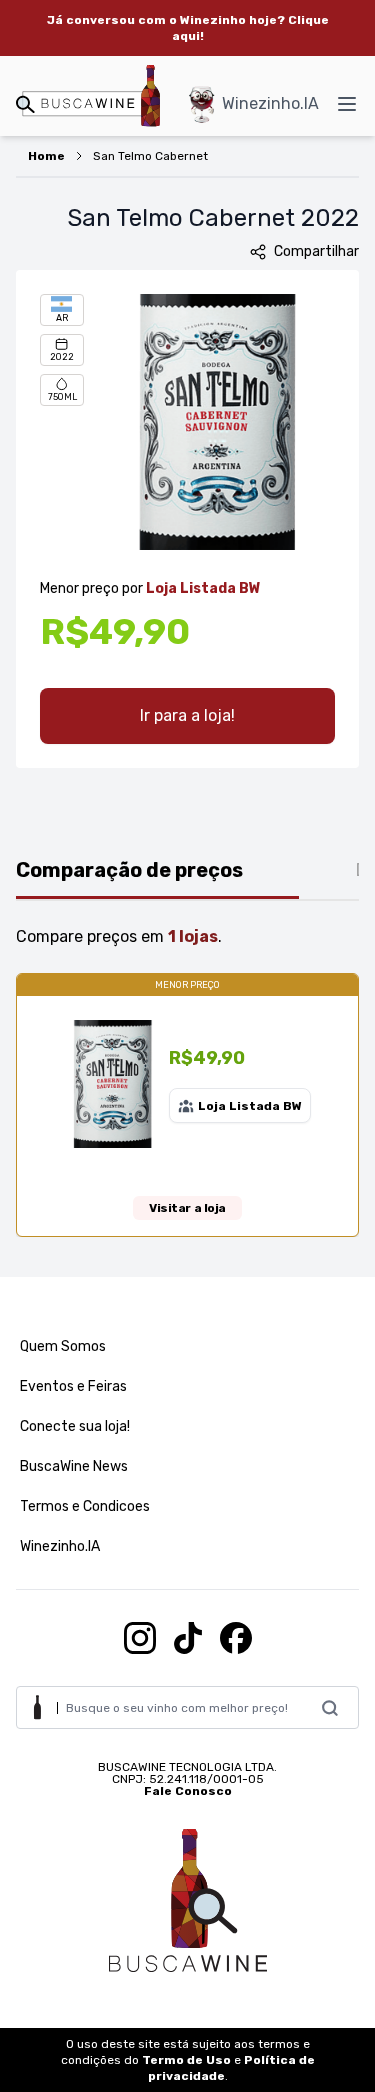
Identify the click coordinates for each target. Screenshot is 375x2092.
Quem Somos (63, 1346)
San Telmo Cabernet (150, 156)
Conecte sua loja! (75, 1426)
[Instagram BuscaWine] (140, 1638)
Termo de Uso (186, 2060)
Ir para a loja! (187, 715)
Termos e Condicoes (85, 1506)
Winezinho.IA (270, 103)
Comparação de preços (129, 870)
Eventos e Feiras (73, 1386)
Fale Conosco (188, 1791)
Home (46, 156)
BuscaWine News (74, 1466)
